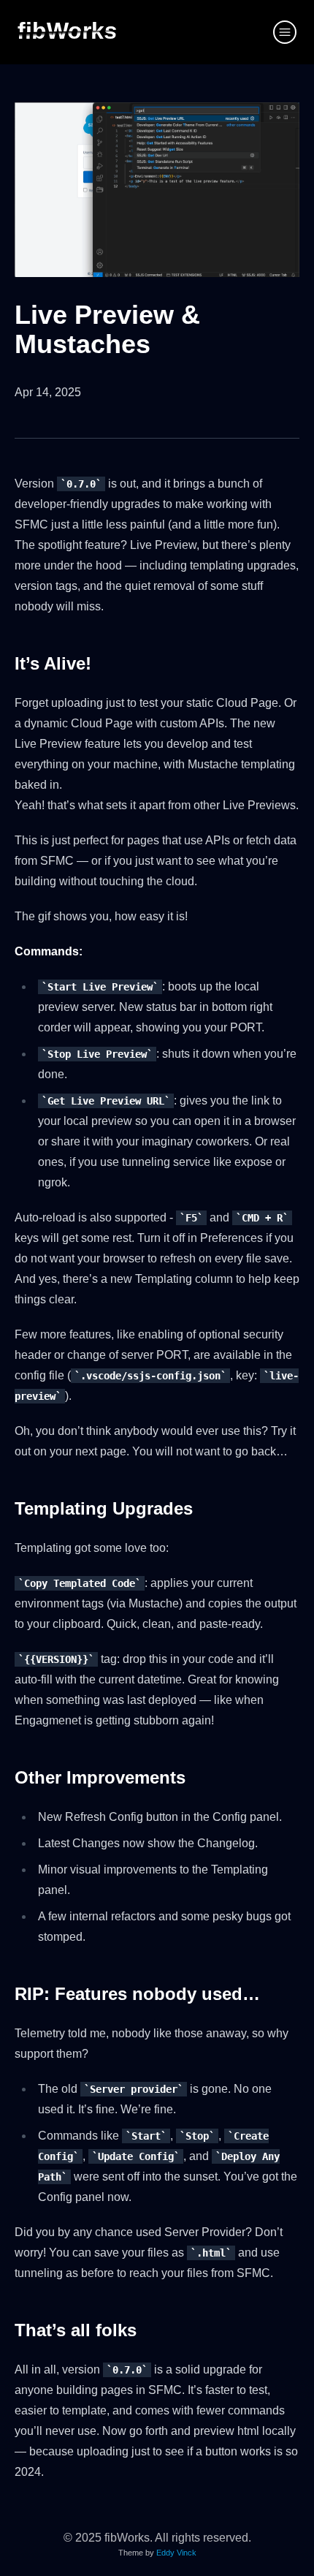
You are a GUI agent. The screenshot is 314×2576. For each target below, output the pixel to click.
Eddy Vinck (176, 2553)
